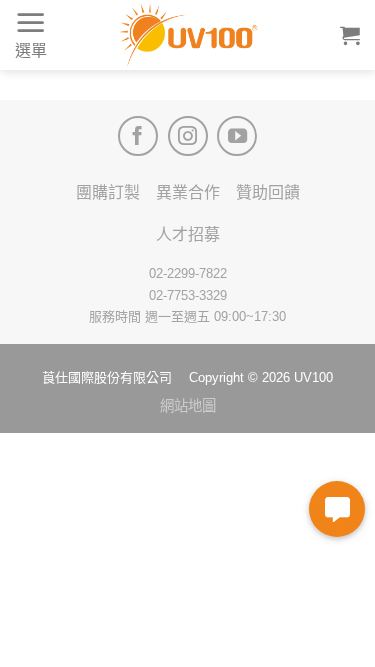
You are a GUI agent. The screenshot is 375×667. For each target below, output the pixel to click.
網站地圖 (188, 406)
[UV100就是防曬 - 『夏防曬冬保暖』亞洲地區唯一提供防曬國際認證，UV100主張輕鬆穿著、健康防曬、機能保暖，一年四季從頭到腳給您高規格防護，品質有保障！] (188, 35)
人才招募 (188, 234)
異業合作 (188, 192)
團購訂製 (108, 192)
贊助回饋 (268, 192)
